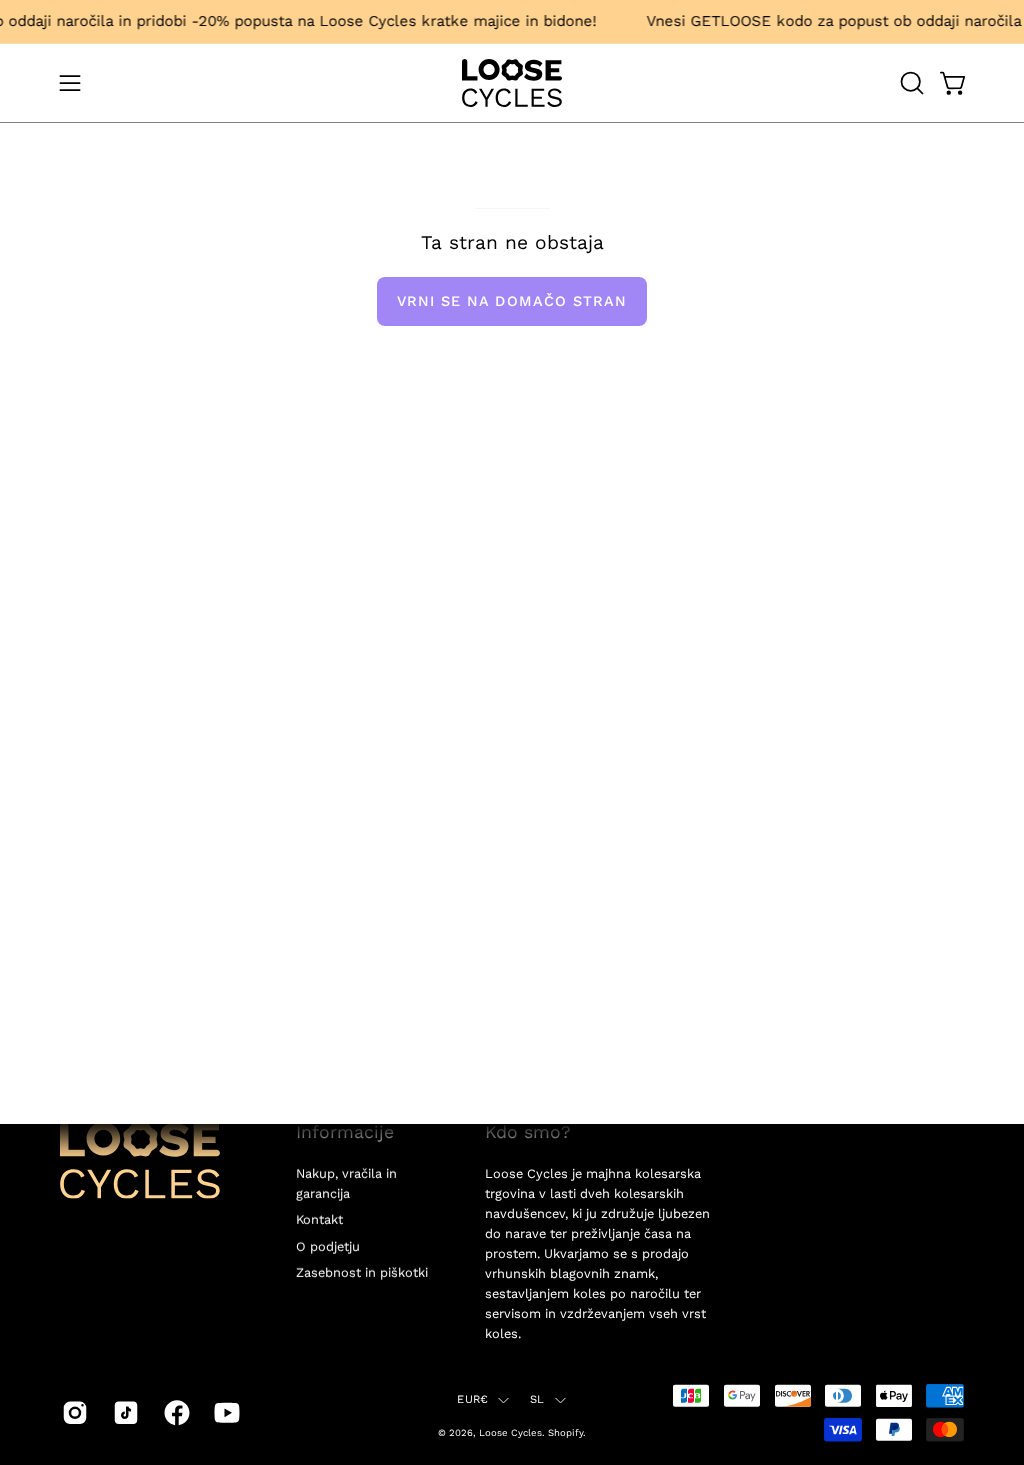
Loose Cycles (510, 1431)
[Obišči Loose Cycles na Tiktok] (123, 1413)
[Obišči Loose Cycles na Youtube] (224, 1413)
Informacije (345, 1132)
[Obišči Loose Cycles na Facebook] (174, 1413)
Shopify (565, 1431)
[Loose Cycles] (512, 83)
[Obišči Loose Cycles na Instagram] (72, 1413)
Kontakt (319, 1219)
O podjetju (328, 1246)
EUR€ (472, 1399)
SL (537, 1399)
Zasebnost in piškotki (362, 1272)
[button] (910, 83)
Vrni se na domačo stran (512, 301)
